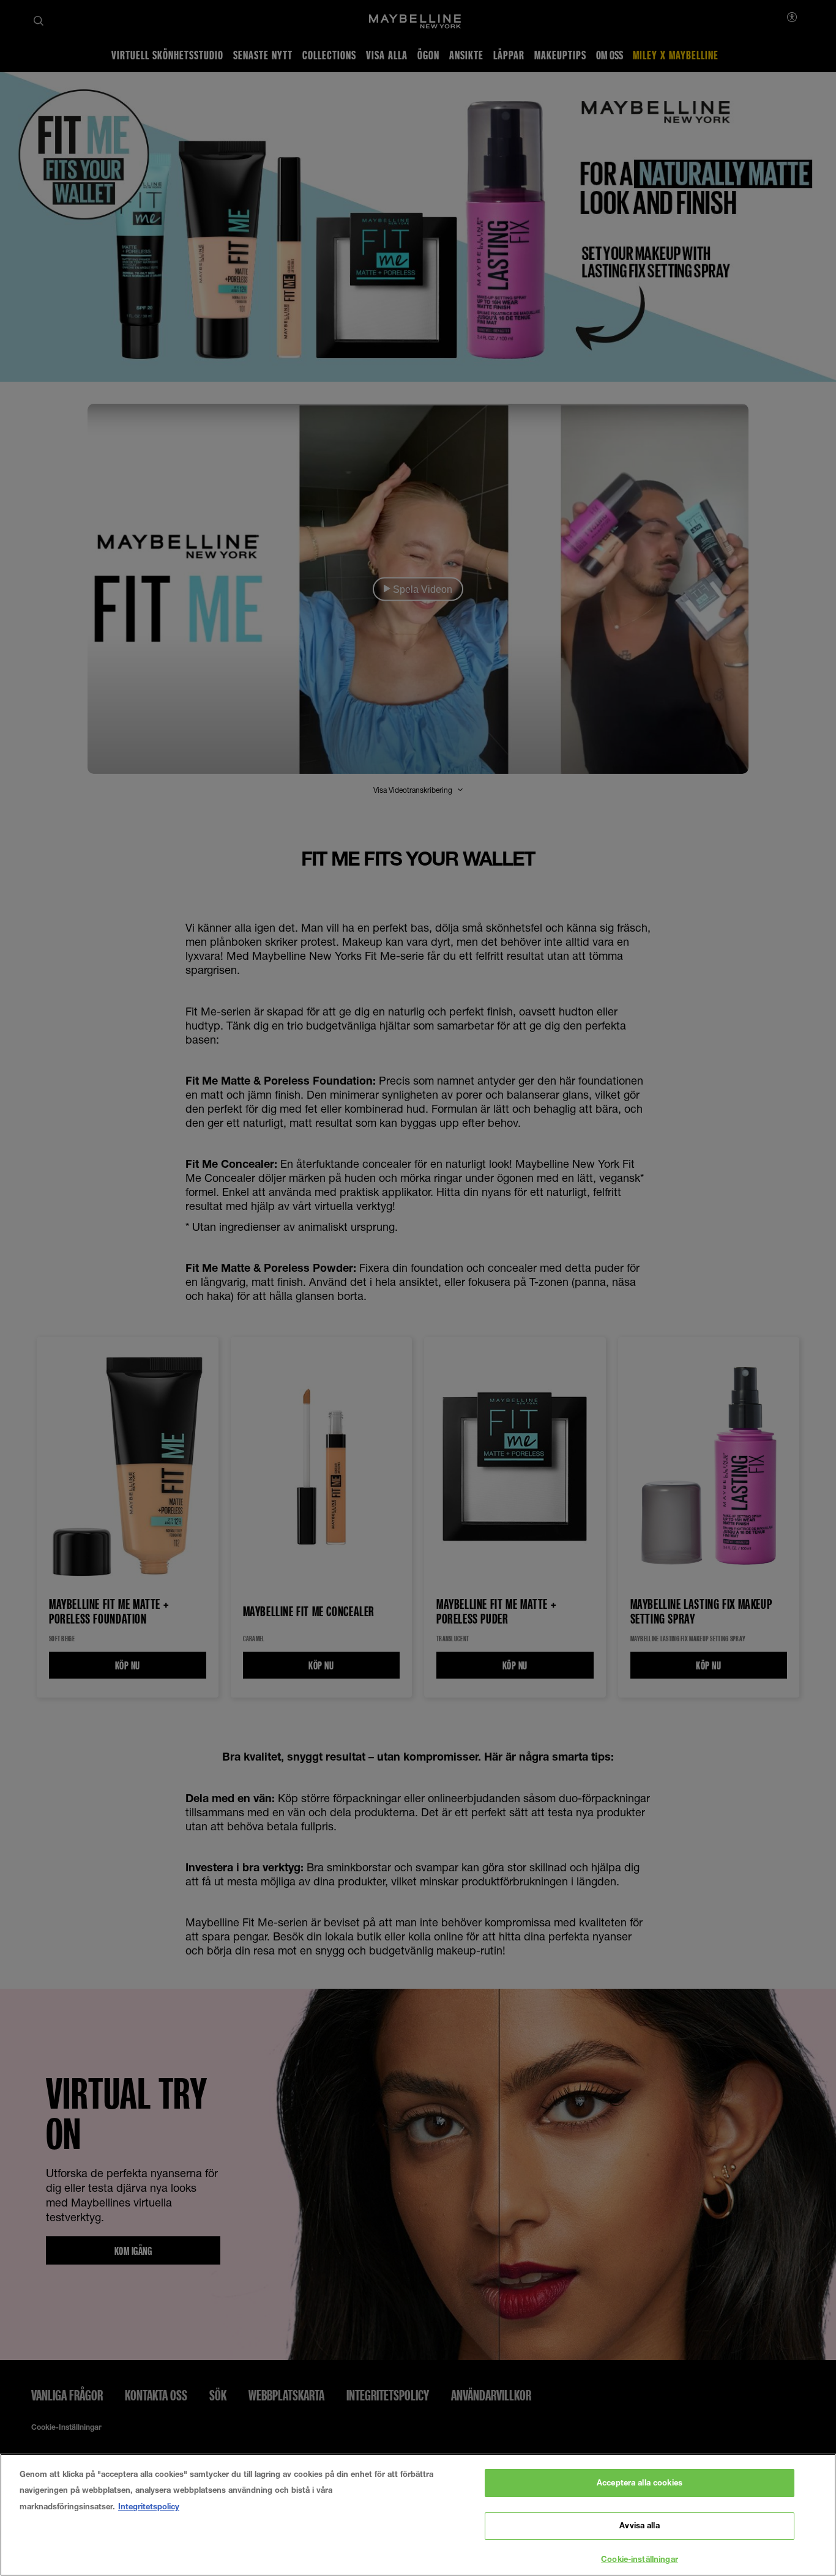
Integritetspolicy (149, 2506)
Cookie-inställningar (640, 2559)
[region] (418, 2515)
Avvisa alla (639, 2526)
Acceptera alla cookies (640, 2482)
